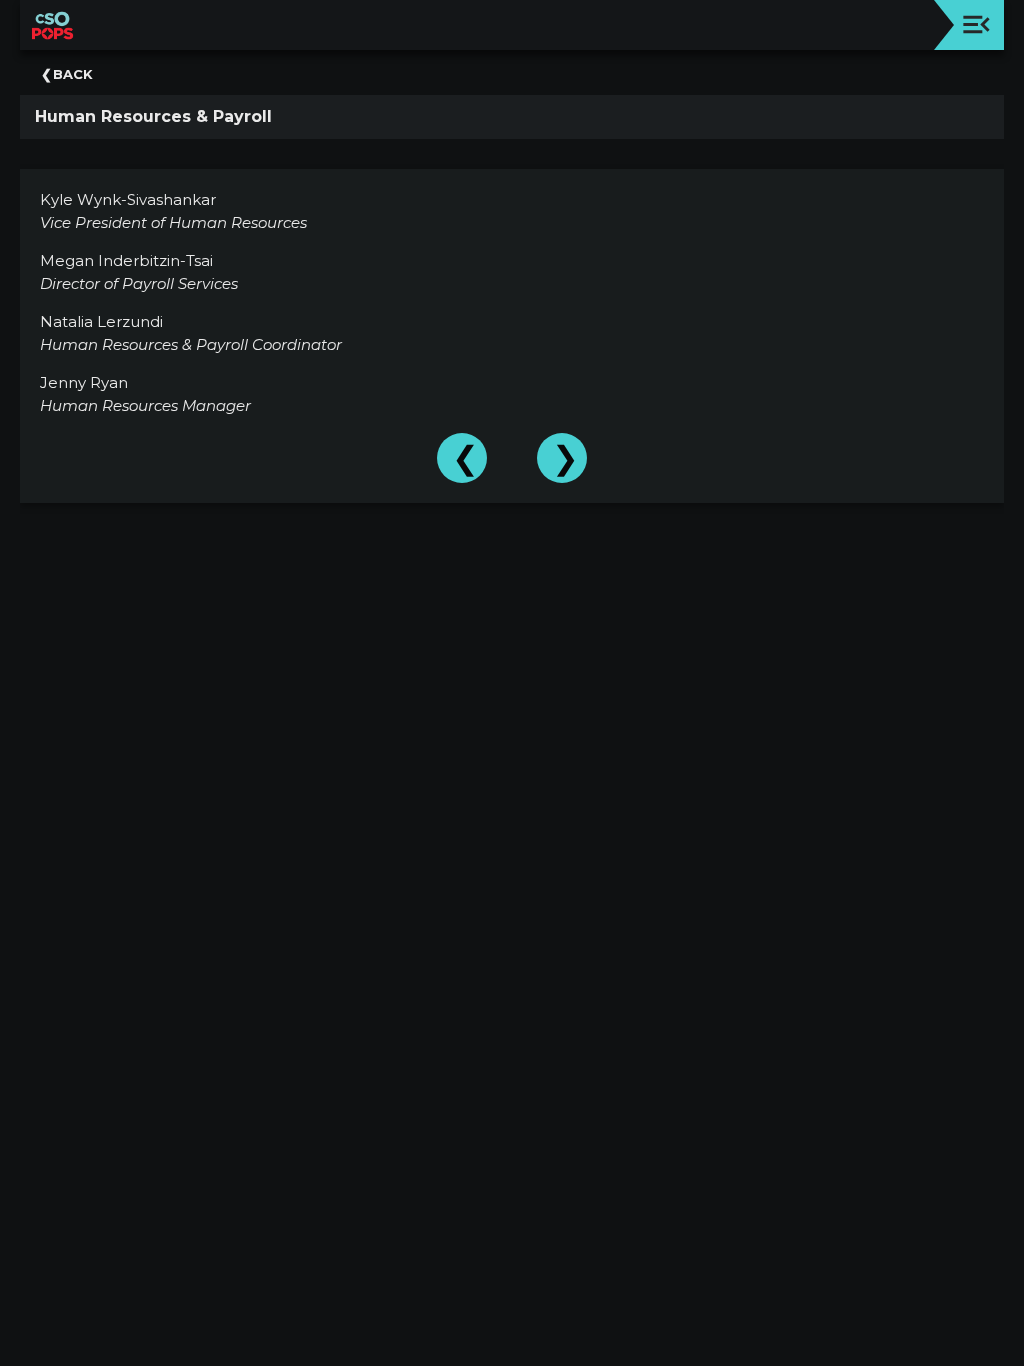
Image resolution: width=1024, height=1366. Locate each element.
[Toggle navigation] (976, 24)
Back (73, 74)
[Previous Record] (462, 458)
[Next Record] (562, 458)
